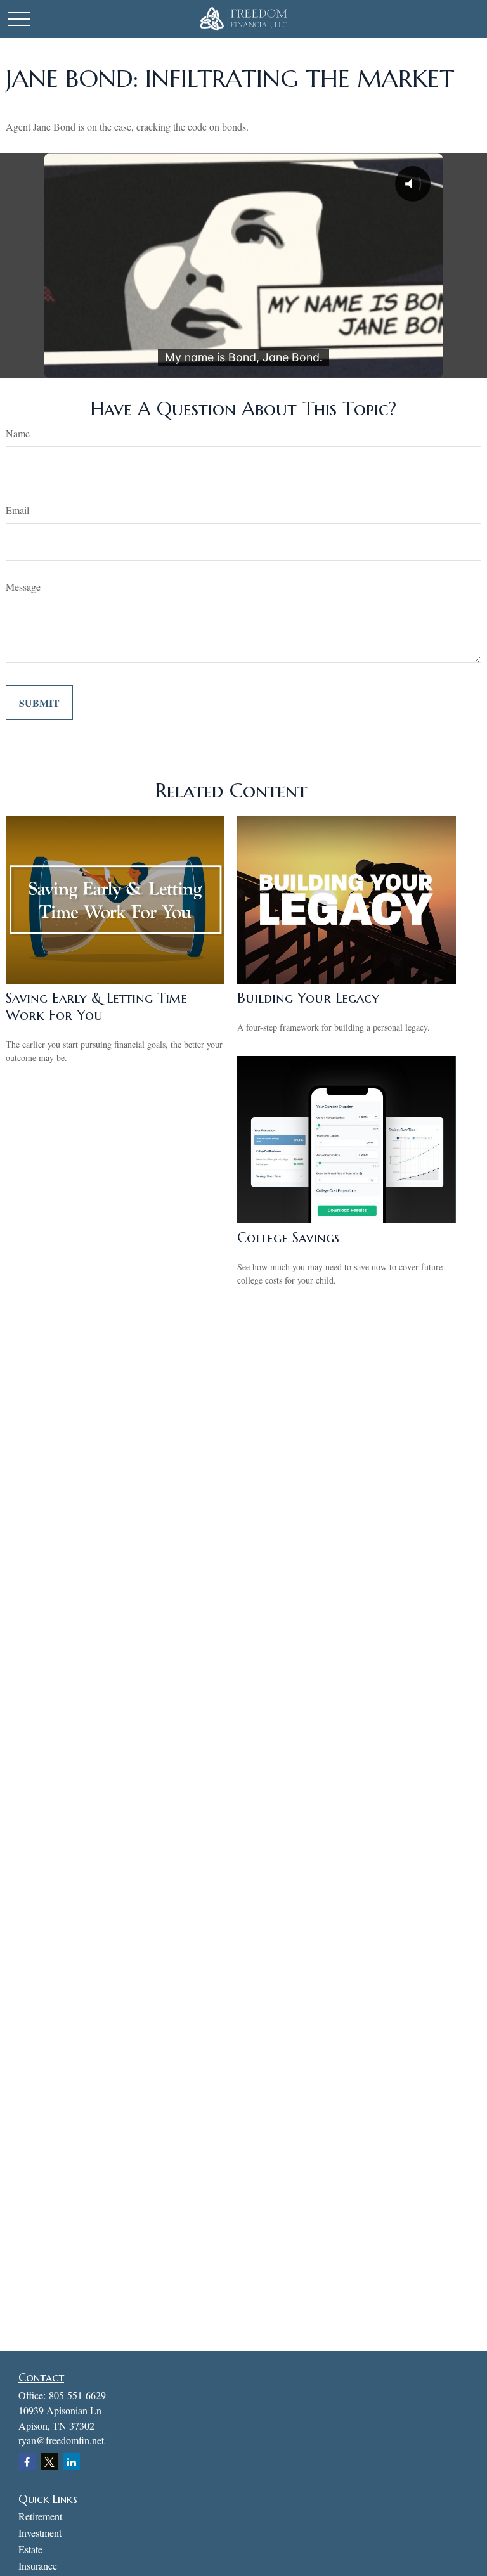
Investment (40, 2533)
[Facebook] (27, 2462)
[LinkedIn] (71, 2462)
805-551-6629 (77, 2395)
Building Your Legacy (308, 998)
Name (18, 433)
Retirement (40, 2516)
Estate (30, 2549)
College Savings (288, 1238)
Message (23, 587)
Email (17, 510)
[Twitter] (49, 2462)
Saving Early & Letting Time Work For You (96, 1007)
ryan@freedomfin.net (61, 2440)
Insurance (38, 2566)
